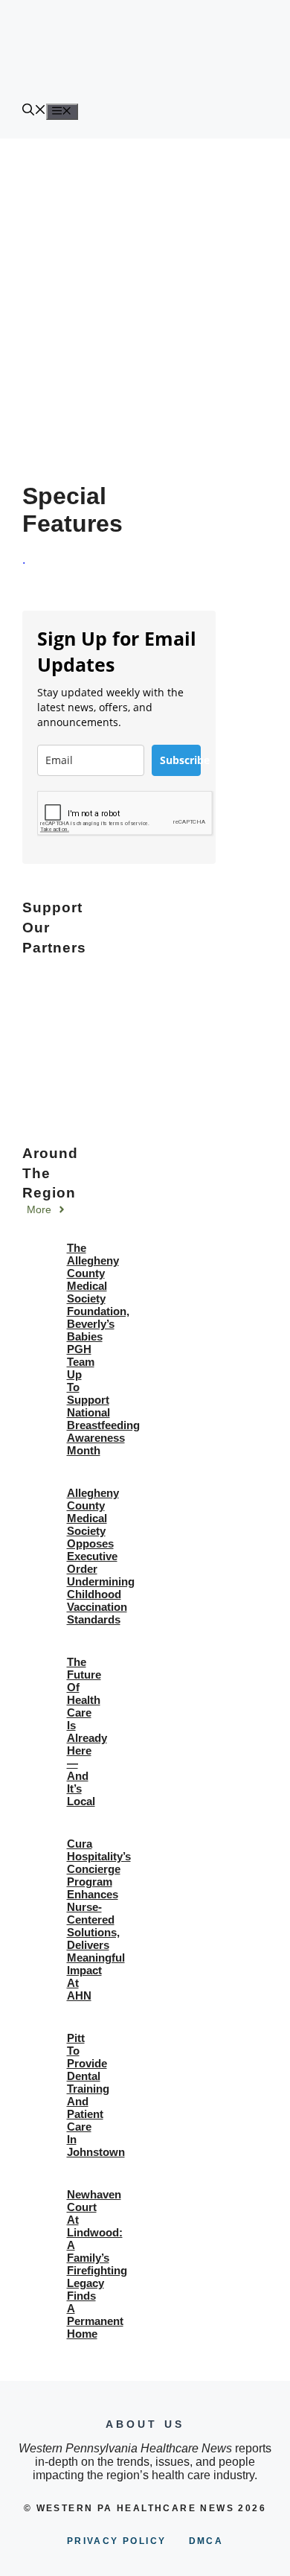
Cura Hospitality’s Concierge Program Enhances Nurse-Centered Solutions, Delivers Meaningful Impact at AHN (99, 1920)
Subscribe (180, 760)
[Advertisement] (145, 291)
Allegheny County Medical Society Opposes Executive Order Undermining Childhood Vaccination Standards (101, 1556)
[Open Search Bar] (34, 111)
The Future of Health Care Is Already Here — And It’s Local (87, 1731)
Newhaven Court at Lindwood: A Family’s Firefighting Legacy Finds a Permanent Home (97, 2264)
